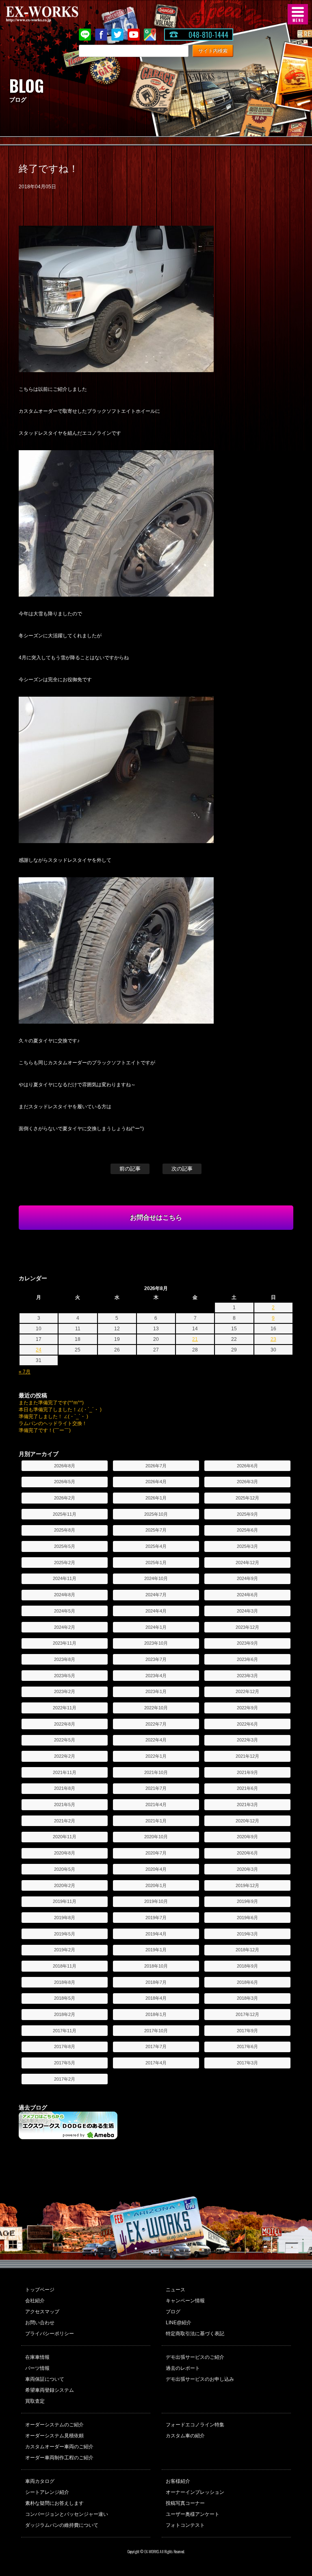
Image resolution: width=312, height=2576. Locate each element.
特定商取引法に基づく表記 (195, 2334)
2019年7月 (156, 1918)
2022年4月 (156, 1740)
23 (273, 1339)
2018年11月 (65, 1966)
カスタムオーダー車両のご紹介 (59, 2447)
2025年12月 (247, 1498)
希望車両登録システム (50, 2390)
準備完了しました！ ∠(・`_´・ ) (53, 1417)
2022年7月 (156, 1724)
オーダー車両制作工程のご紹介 (59, 2458)
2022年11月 (65, 1708)
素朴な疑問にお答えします (54, 2503)
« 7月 (25, 1372)
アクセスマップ (42, 2312)
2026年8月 (65, 1466)
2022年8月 (65, 1724)
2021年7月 (156, 1788)
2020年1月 (156, 1885)
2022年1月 (156, 1756)
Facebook (101, 35)
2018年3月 (247, 1998)
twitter (117, 35)
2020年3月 (247, 1869)
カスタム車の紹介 (185, 2436)
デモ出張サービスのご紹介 (195, 2357)
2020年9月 (247, 1837)
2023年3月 (247, 1676)
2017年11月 (65, 2031)
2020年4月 (156, 1869)
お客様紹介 (178, 2481)
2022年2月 (65, 1756)
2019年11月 (65, 1901)
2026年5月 (65, 1482)
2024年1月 (156, 1627)
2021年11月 (65, 1772)
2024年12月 (247, 1563)
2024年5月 (65, 1611)
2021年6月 (247, 1788)
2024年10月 (156, 1578)
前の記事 (130, 1169)
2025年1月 (156, 1563)
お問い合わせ (40, 2323)
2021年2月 (65, 1821)
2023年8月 (65, 1659)
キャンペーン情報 (185, 2301)
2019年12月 (247, 1885)
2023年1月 (156, 1691)
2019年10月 (156, 1901)
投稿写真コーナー (185, 2503)
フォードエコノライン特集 (195, 2425)
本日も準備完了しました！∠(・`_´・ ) (60, 1410)
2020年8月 (65, 1853)
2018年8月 (65, 1982)
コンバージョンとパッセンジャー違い (67, 2514)
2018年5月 (65, 1998)
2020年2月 (65, 1885)
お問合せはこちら (156, 1217)
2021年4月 (156, 1805)
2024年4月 (156, 1611)
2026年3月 (247, 1482)
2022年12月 (247, 1691)
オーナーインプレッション (195, 2492)
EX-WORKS (55, 14)
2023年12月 (247, 1627)
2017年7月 (156, 2046)
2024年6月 (247, 1595)
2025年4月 (156, 1546)
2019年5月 (65, 1934)
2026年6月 (247, 1466)
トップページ (40, 2290)
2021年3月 (247, 1805)
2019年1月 (156, 1950)
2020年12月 (247, 1821)
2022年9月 (247, 1708)
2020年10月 (156, 1837)
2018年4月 (156, 1998)
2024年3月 (247, 1611)
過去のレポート (183, 2368)
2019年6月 (247, 1918)
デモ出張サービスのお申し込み (200, 2379)
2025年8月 (65, 1530)
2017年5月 (65, 2063)
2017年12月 (247, 2014)
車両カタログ (40, 2481)
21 (195, 1339)
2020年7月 (156, 1853)
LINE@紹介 (179, 2323)
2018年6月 (247, 1982)
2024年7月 (156, 1595)
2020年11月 (65, 1837)
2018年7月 (156, 1982)
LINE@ (85, 35)
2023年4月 (156, 1676)
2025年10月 (156, 1514)
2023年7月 (156, 1659)
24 (39, 1350)
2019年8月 (65, 1918)
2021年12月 (247, 1756)
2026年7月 (156, 1466)
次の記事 (182, 1169)
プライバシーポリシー (50, 2334)
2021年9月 (247, 1772)
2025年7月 (156, 1530)
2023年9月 (247, 1643)
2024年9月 (247, 1578)
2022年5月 (65, 1740)
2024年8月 (65, 1595)
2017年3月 (247, 2063)
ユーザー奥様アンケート (193, 2514)
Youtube (134, 35)
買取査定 (35, 2401)
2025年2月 (65, 1563)
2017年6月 (247, 2046)
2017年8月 (65, 2046)
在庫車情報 (37, 2357)
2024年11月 (65, 1578)
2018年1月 (156, 2014)
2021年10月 (156, 1772)
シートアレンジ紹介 (47, 2492)
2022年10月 (156, 1708)
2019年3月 (247, 1934)
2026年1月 (156, 1498)
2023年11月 (65, 1643)
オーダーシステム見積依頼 (54, 2436)
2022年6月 (247, 1724)
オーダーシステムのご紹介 (54, 2425)
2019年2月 (65, 1950)
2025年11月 (65, 1514)
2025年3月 (247, 1546)
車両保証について (45, 2379)
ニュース (175, 2290)
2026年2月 (65, 1498)
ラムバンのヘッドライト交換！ (53, 1423)
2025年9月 (247, 1514)
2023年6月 (247, 1659)
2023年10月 (156, 1643)
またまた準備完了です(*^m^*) (51, 1403)
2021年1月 (156, 1821)
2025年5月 (65, 1546)
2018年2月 (65, 2014)
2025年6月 (247, 1530)
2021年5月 (65, 1805)
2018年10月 (156, 1966)
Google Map (150, 35)
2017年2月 (65, 2079)
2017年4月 (156, 2063)
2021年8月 (65, 1788)
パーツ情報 (37, 2368)
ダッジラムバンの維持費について (62, 2525)
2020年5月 (65, 1869)
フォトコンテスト (185, 2525)
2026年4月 (156, 1482)
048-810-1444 (208, 35)
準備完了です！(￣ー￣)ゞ (47, 1430)
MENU (298, 14)
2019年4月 (156, 1934)
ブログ (173, 2312)
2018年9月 (247, 1966)
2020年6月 (247, 1853)
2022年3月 (247, 1740)
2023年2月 (65, 1691)
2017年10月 (156, 2031)
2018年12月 (247, 1950)
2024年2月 (65, 1627)
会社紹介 (35, 2301)
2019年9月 (247, 1901)
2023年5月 (65, 1676)
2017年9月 (247, 2031)
